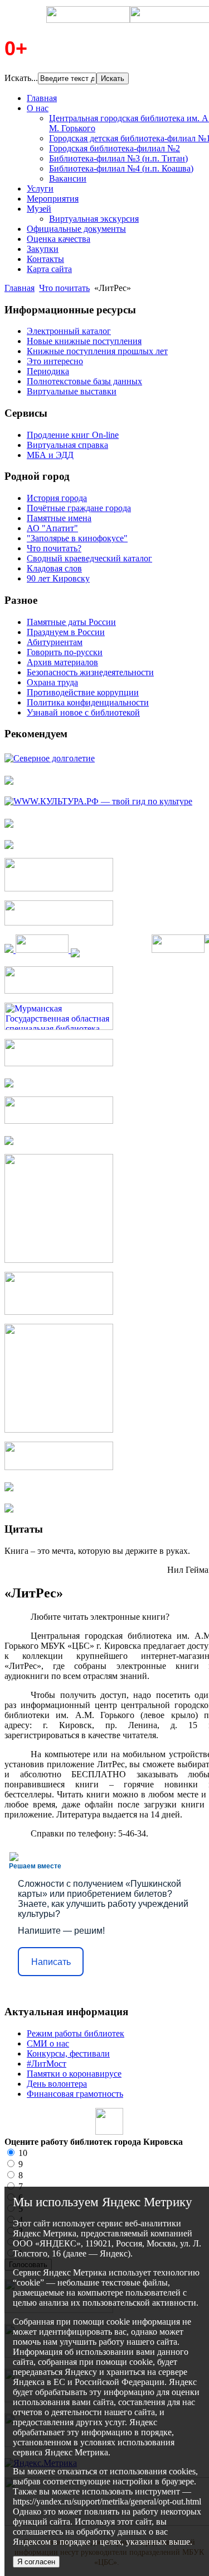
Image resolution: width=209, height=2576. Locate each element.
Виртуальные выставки (72, 391)
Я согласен (36, 2562)
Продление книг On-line (73, 435)
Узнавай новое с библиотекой (83, 712)
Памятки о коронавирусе (74, 2074)
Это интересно (55, 361)
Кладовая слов (54, 568)
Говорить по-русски (65, 652)
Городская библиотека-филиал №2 (115, 148)
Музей (39, 209)
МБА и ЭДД (50, 455)
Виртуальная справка (67, 445)
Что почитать (64, 288)
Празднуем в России (66, 632)
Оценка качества (59, 239)
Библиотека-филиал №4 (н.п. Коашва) (121, 168)
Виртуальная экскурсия (94, 219)
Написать (51, 1962)
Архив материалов (62, 662)
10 (22, 2153)
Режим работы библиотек (76, 2033)
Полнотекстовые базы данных (84, 381)
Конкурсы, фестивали (68, 2053)
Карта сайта (49, 269)
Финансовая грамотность (75, 2094)
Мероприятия (53, 199)
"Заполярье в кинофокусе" (77, 538)
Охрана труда (52, 682)
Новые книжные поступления (84, 341)
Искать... (21, 78)
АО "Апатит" (52, 528)
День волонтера (57, 2084)
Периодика (48, 371)
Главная (42, 98)
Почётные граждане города (79, 508)
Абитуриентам (55, 642)
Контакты (45, 259)
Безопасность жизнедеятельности (90, 672)
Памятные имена (59, 518)
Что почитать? (54, 548)
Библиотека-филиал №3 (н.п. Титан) (118, 158)
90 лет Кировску (58, 578)
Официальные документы (76, 229)
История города (57, 498)
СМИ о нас (48, 2043)
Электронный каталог (69, 331)
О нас (38, 108)
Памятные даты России (71, 622)
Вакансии (68, 178)
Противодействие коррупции (83, 692)
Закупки (43, 249)
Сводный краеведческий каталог (89, 558)
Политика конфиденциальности (88, 702)
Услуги (40, 189)
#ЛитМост (47, 2064)
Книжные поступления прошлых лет (97, 351)
